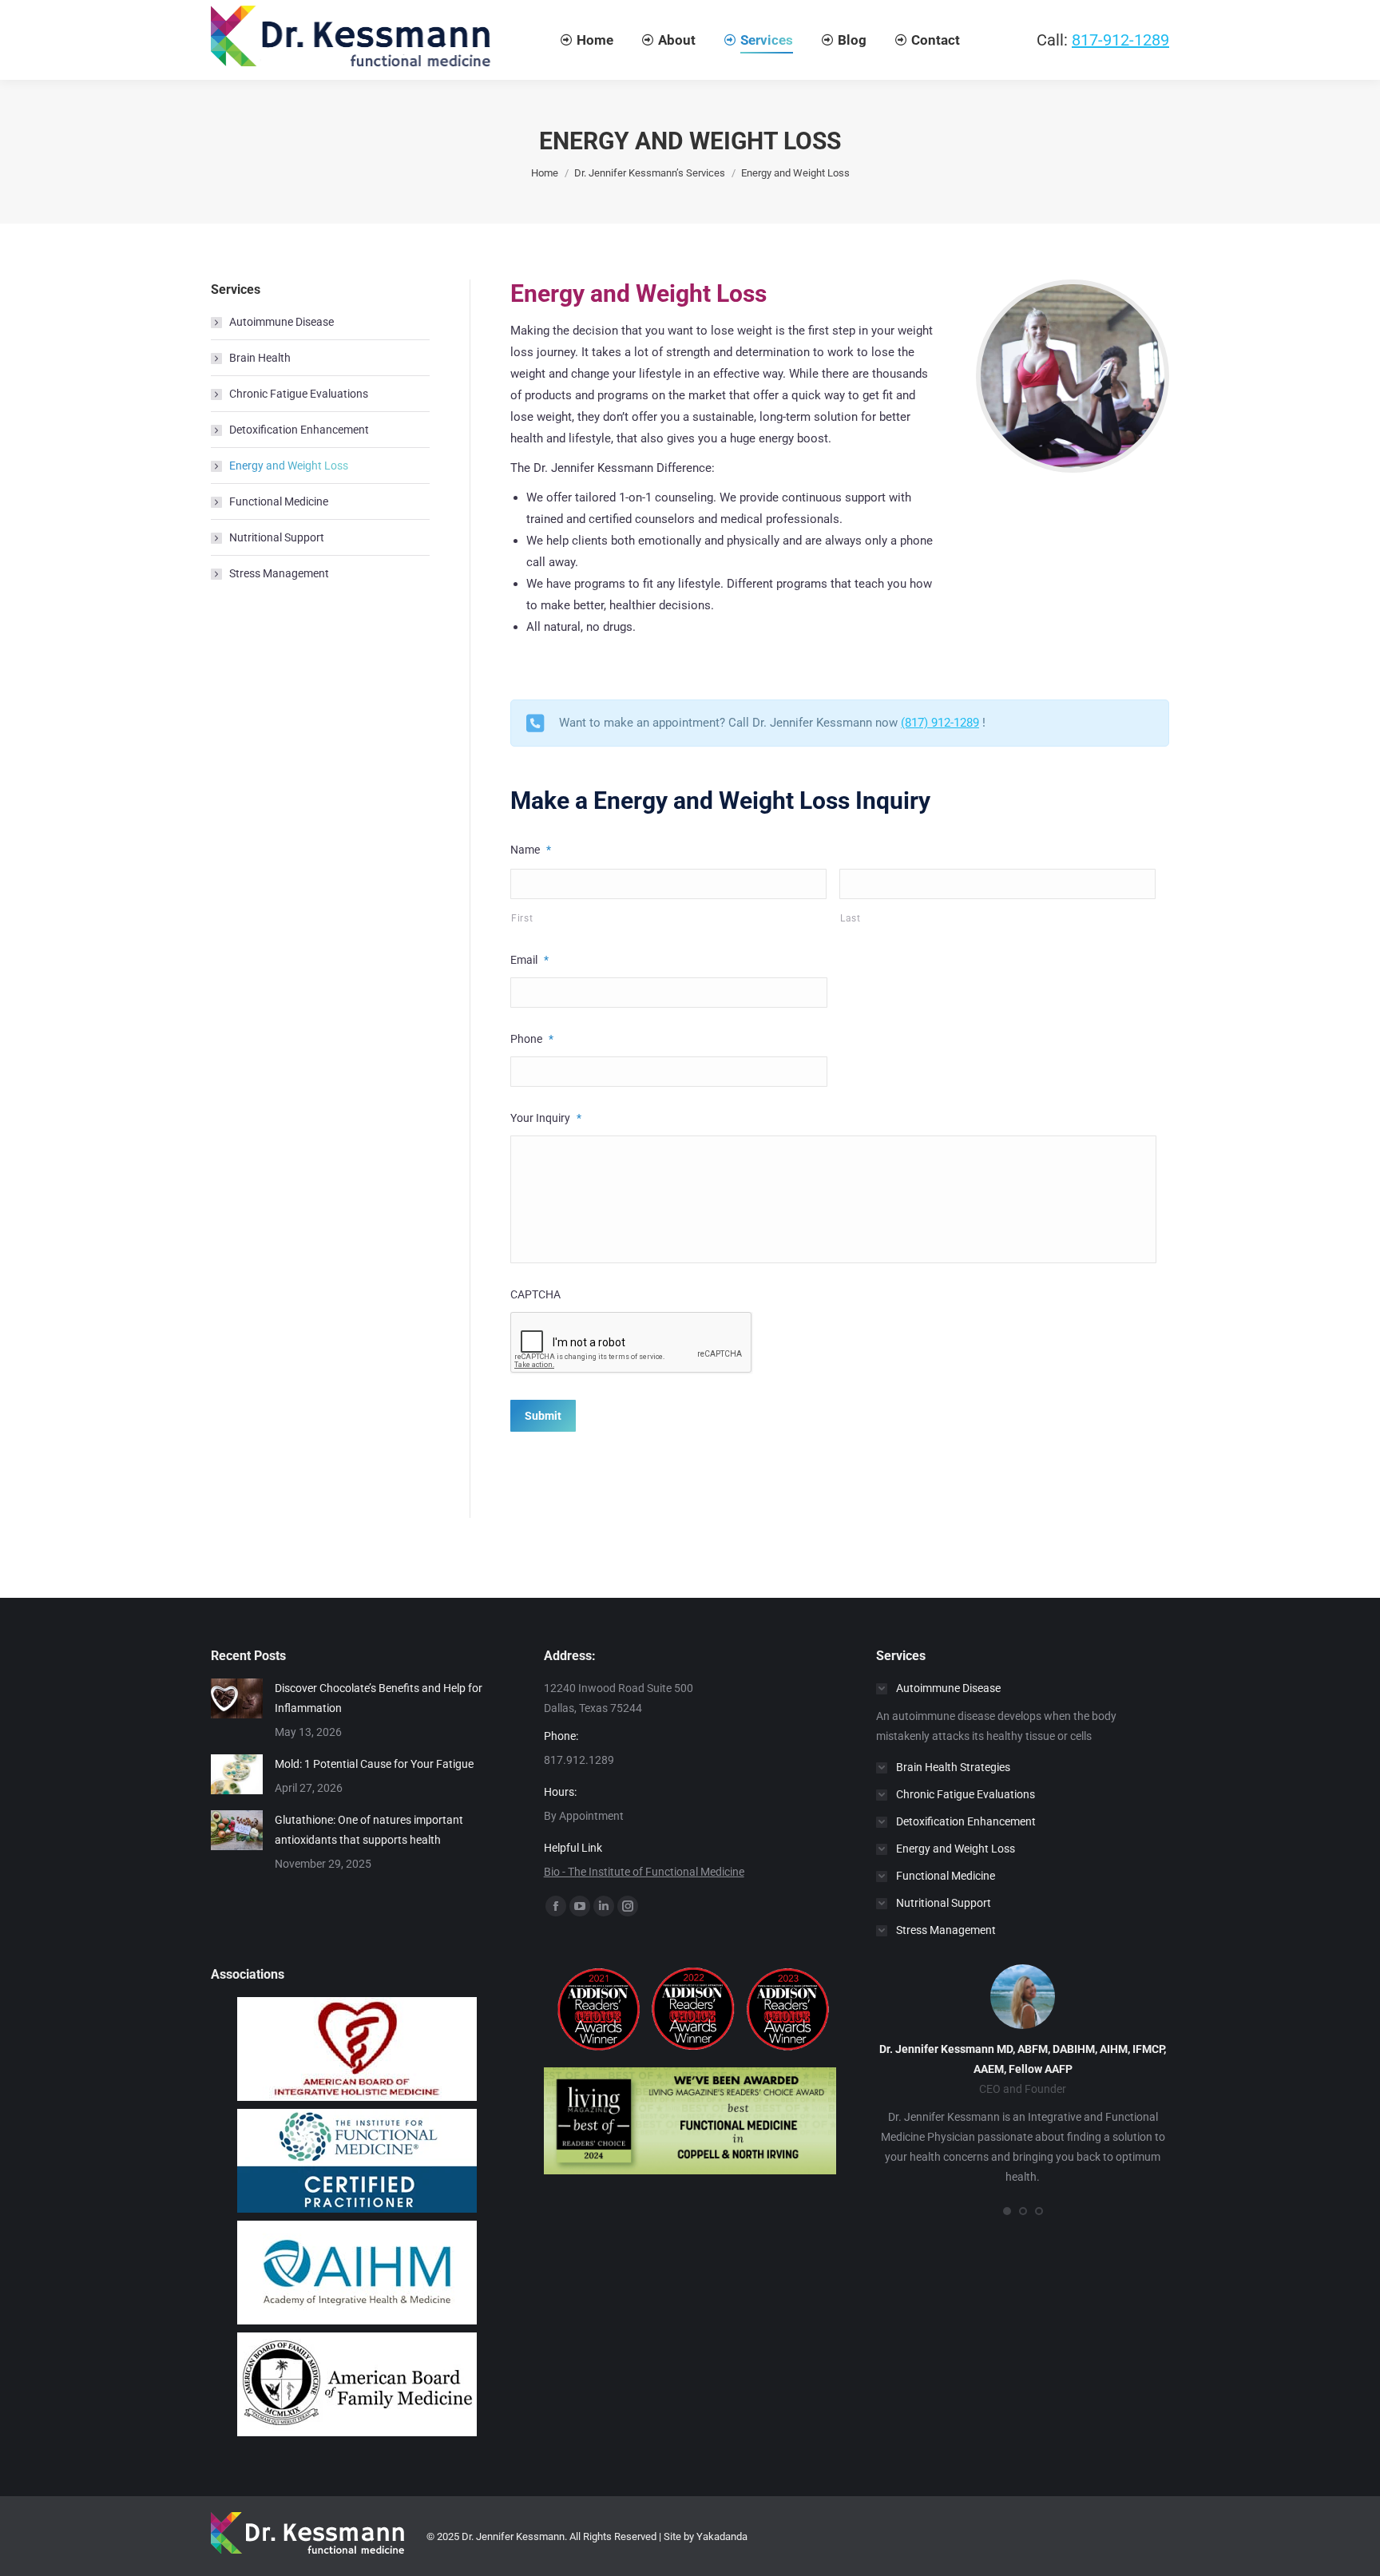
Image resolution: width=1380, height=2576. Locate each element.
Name (531, 850)
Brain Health (260, 358)
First (522, 918)
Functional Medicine (279, 501)
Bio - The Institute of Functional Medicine (644, 1872)
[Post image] (237, 1698)
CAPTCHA (535, 1294)
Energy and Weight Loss (289, 466)
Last (851, 918)
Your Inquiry (546, 1118)
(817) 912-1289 (940, 723)
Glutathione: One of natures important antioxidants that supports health (369, 1830)
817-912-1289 (1120, 40)
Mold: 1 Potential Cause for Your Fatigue (374, 1764)
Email (529, 960)
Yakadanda (722, 2536)
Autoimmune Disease (282, 322)
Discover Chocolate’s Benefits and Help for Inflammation (379, 1698)
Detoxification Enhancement (299, 430)
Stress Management (279, 573)
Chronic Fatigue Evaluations (299, 394)
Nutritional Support (277, 537)
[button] (1007, 2211)
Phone (532, 1039)
